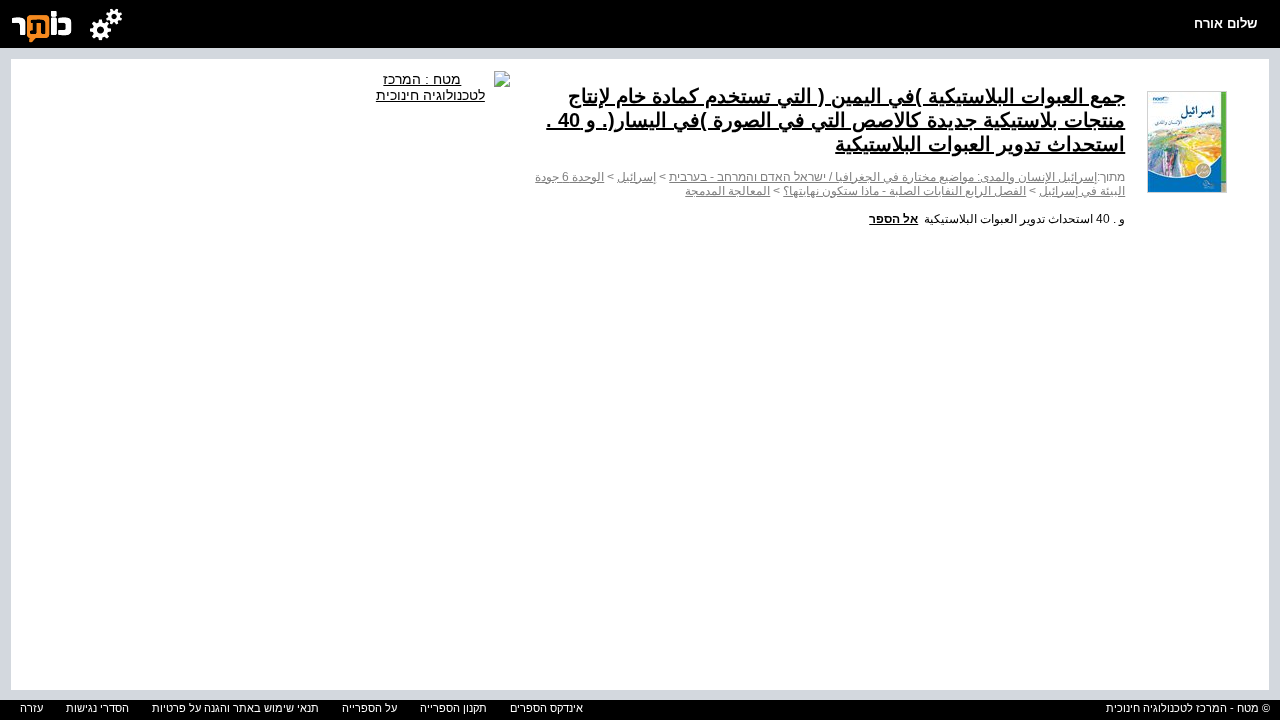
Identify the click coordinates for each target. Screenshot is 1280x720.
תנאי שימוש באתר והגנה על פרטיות (235, 708)
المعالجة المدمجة (727, 191)
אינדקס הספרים (546, 708)
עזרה (31, 708)
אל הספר (893, 219)
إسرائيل (636, 177)
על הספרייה (369, 708)
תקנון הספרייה (453, 708)
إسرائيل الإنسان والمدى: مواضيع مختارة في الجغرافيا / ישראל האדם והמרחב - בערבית (883, 177)
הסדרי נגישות (97, 708)
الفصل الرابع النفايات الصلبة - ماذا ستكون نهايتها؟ (904, 191)
